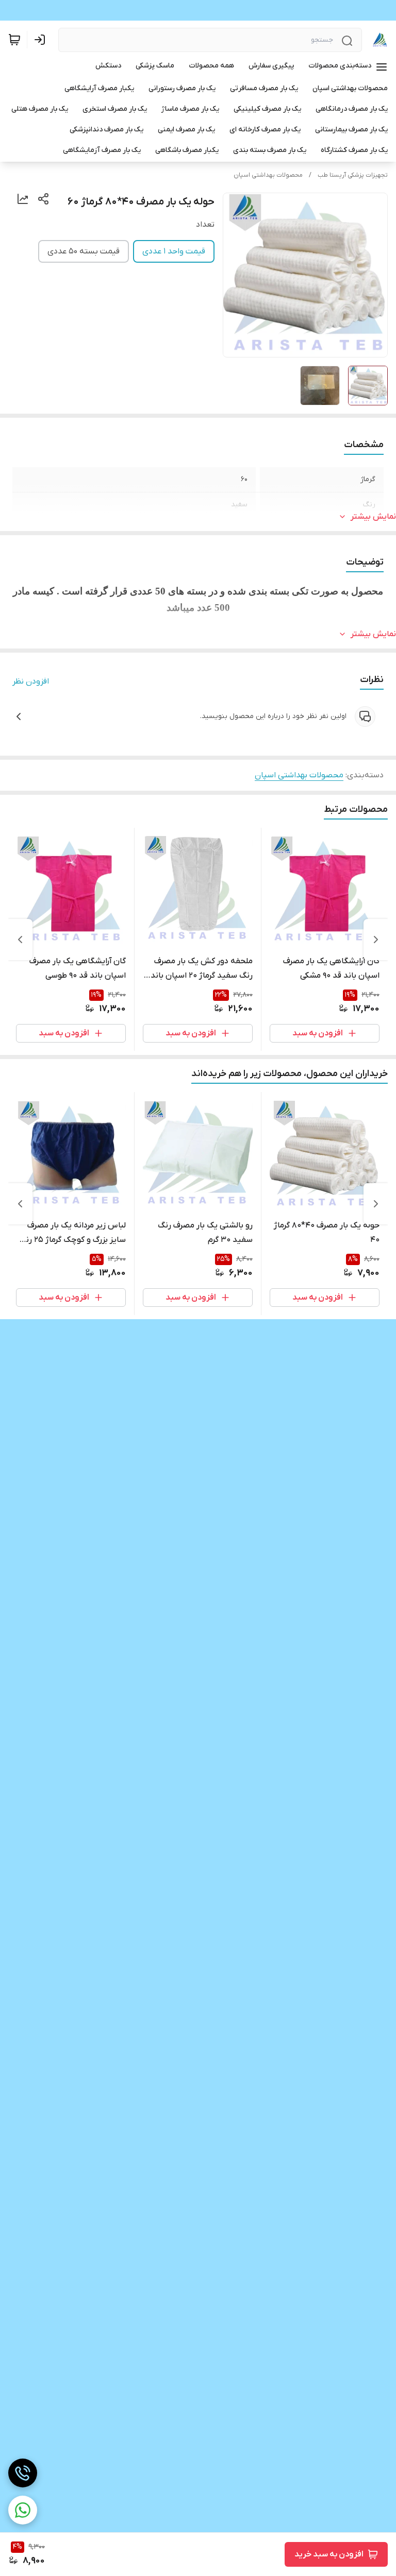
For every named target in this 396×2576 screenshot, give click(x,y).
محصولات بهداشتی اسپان (268, 175)
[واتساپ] (23, 2510)
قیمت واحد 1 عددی (174, 251)
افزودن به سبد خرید (329, 2554)
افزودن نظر (31, 681)
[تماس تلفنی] (23, 2473)
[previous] (376, 940)
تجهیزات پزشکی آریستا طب (353, 175)
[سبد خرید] (14, 40)
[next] (20, 940)
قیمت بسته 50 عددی (84, 251)
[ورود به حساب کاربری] (42, 40)
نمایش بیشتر (373, 517)
